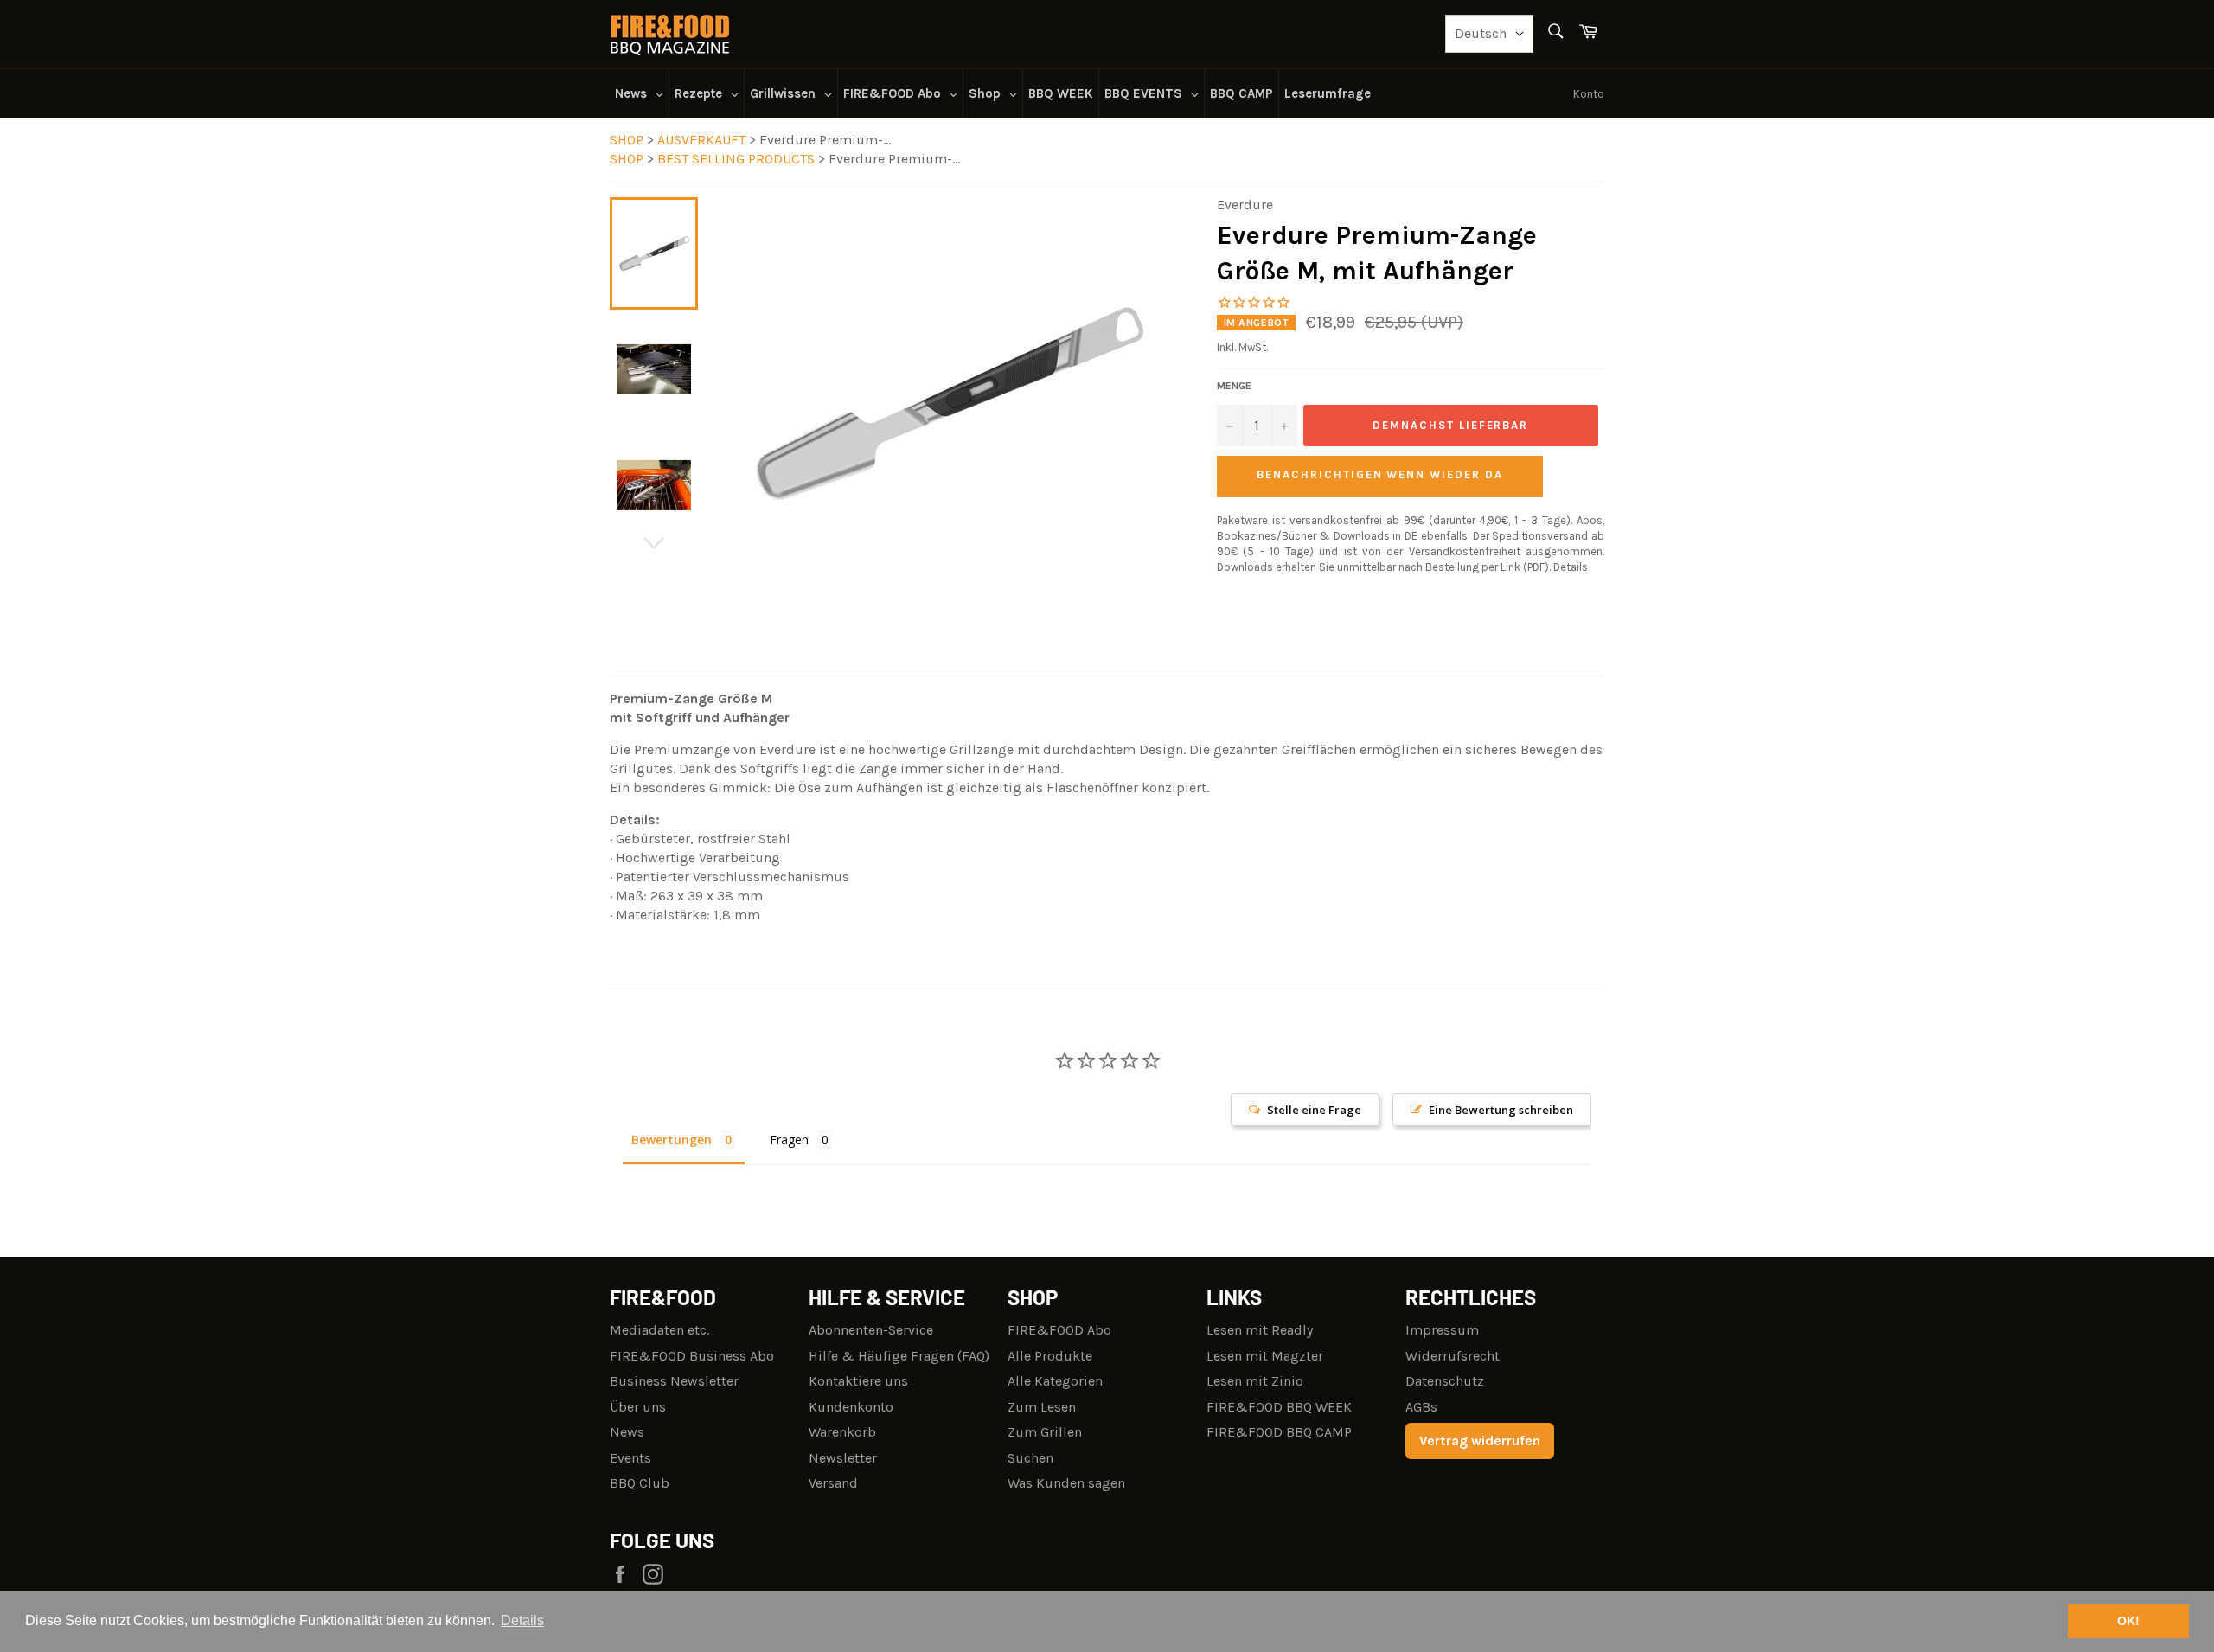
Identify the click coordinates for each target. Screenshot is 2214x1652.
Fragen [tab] (789, 1140)
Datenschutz (1445, 1381)
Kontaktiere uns (858, 1381)
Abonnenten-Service (871, 1330)
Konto (1589, 94)
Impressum (1442, 1330)
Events (630, 1458)
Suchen (1030, 1458)
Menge (1234, 386)
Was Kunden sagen (1066, 1483)
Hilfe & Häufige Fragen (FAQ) (899, 1356)
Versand (833, 1483)
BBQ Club (640, 1483)
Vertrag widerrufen (1480, 1441)
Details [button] (522, 1620)
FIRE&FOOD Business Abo (692, 1356)
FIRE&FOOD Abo (1059, 1330)
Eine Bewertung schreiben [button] (1501, 1110)
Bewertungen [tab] (672, 1140)
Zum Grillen (1045, 1432)
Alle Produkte (1050, 1356)
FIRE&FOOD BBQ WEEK (1279, 1407)
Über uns (638, 1407)
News (627, 1432)
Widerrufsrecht (1453, 1356)
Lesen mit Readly (1260, 1330)
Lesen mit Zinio (1255, 1381)
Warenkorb (842, 1432)
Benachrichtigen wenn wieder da (1380, 474)
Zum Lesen (1042, 1407)
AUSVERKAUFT (703, 140)
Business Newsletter (674, 1381)
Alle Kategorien (1055, 1381)
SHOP (627, 140)
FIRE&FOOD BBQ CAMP (1279, 1432)
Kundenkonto (851, 1407)
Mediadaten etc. (659, 1330)
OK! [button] (2128, 1621)
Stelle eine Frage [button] (1314, 1110)
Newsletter (843, 1458)
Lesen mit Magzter (1265, 1356)
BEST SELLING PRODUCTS (738, 159)
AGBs (1421, 1407)
